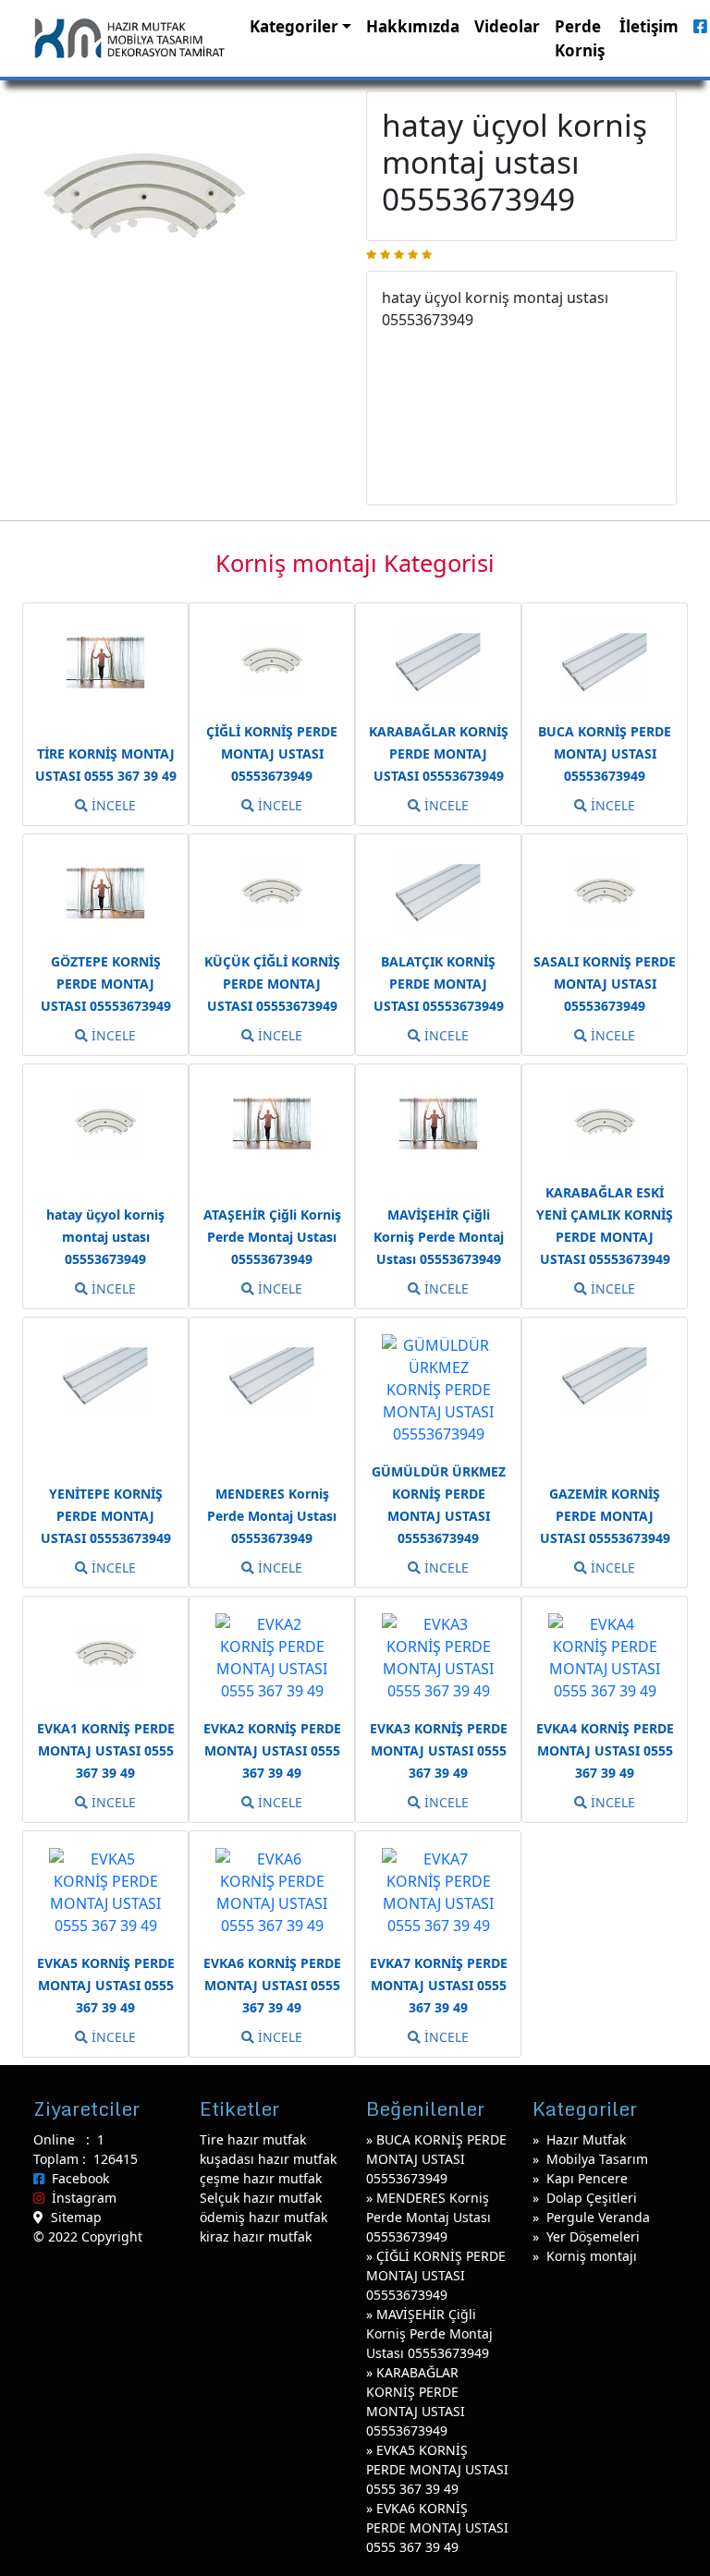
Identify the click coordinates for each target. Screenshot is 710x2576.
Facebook (77, 2178)
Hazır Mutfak (586, 2139)
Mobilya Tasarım (597, 2159)
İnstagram (80, 2198)
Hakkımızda (413, 26)
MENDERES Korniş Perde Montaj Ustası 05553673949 (428, 2217)
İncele (112, 805)
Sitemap (73, 2217)
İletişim (649, 26)
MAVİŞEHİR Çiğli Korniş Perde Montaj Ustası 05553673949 (429, 2333)
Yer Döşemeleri (593, 2236)
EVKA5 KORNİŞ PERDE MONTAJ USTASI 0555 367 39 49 (437, 2469)
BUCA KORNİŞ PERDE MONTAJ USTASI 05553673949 (436, 2159)
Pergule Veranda (598, 2217)
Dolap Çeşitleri (592, 2198)
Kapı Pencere (587, 2178)
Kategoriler (294, 26)
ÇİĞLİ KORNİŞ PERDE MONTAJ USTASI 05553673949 (436, 2275)
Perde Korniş (580, 38)
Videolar (507, 26)
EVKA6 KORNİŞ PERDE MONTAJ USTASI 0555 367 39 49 (437, 2527)
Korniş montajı (592, 2256)
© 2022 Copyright (88, 2236)
